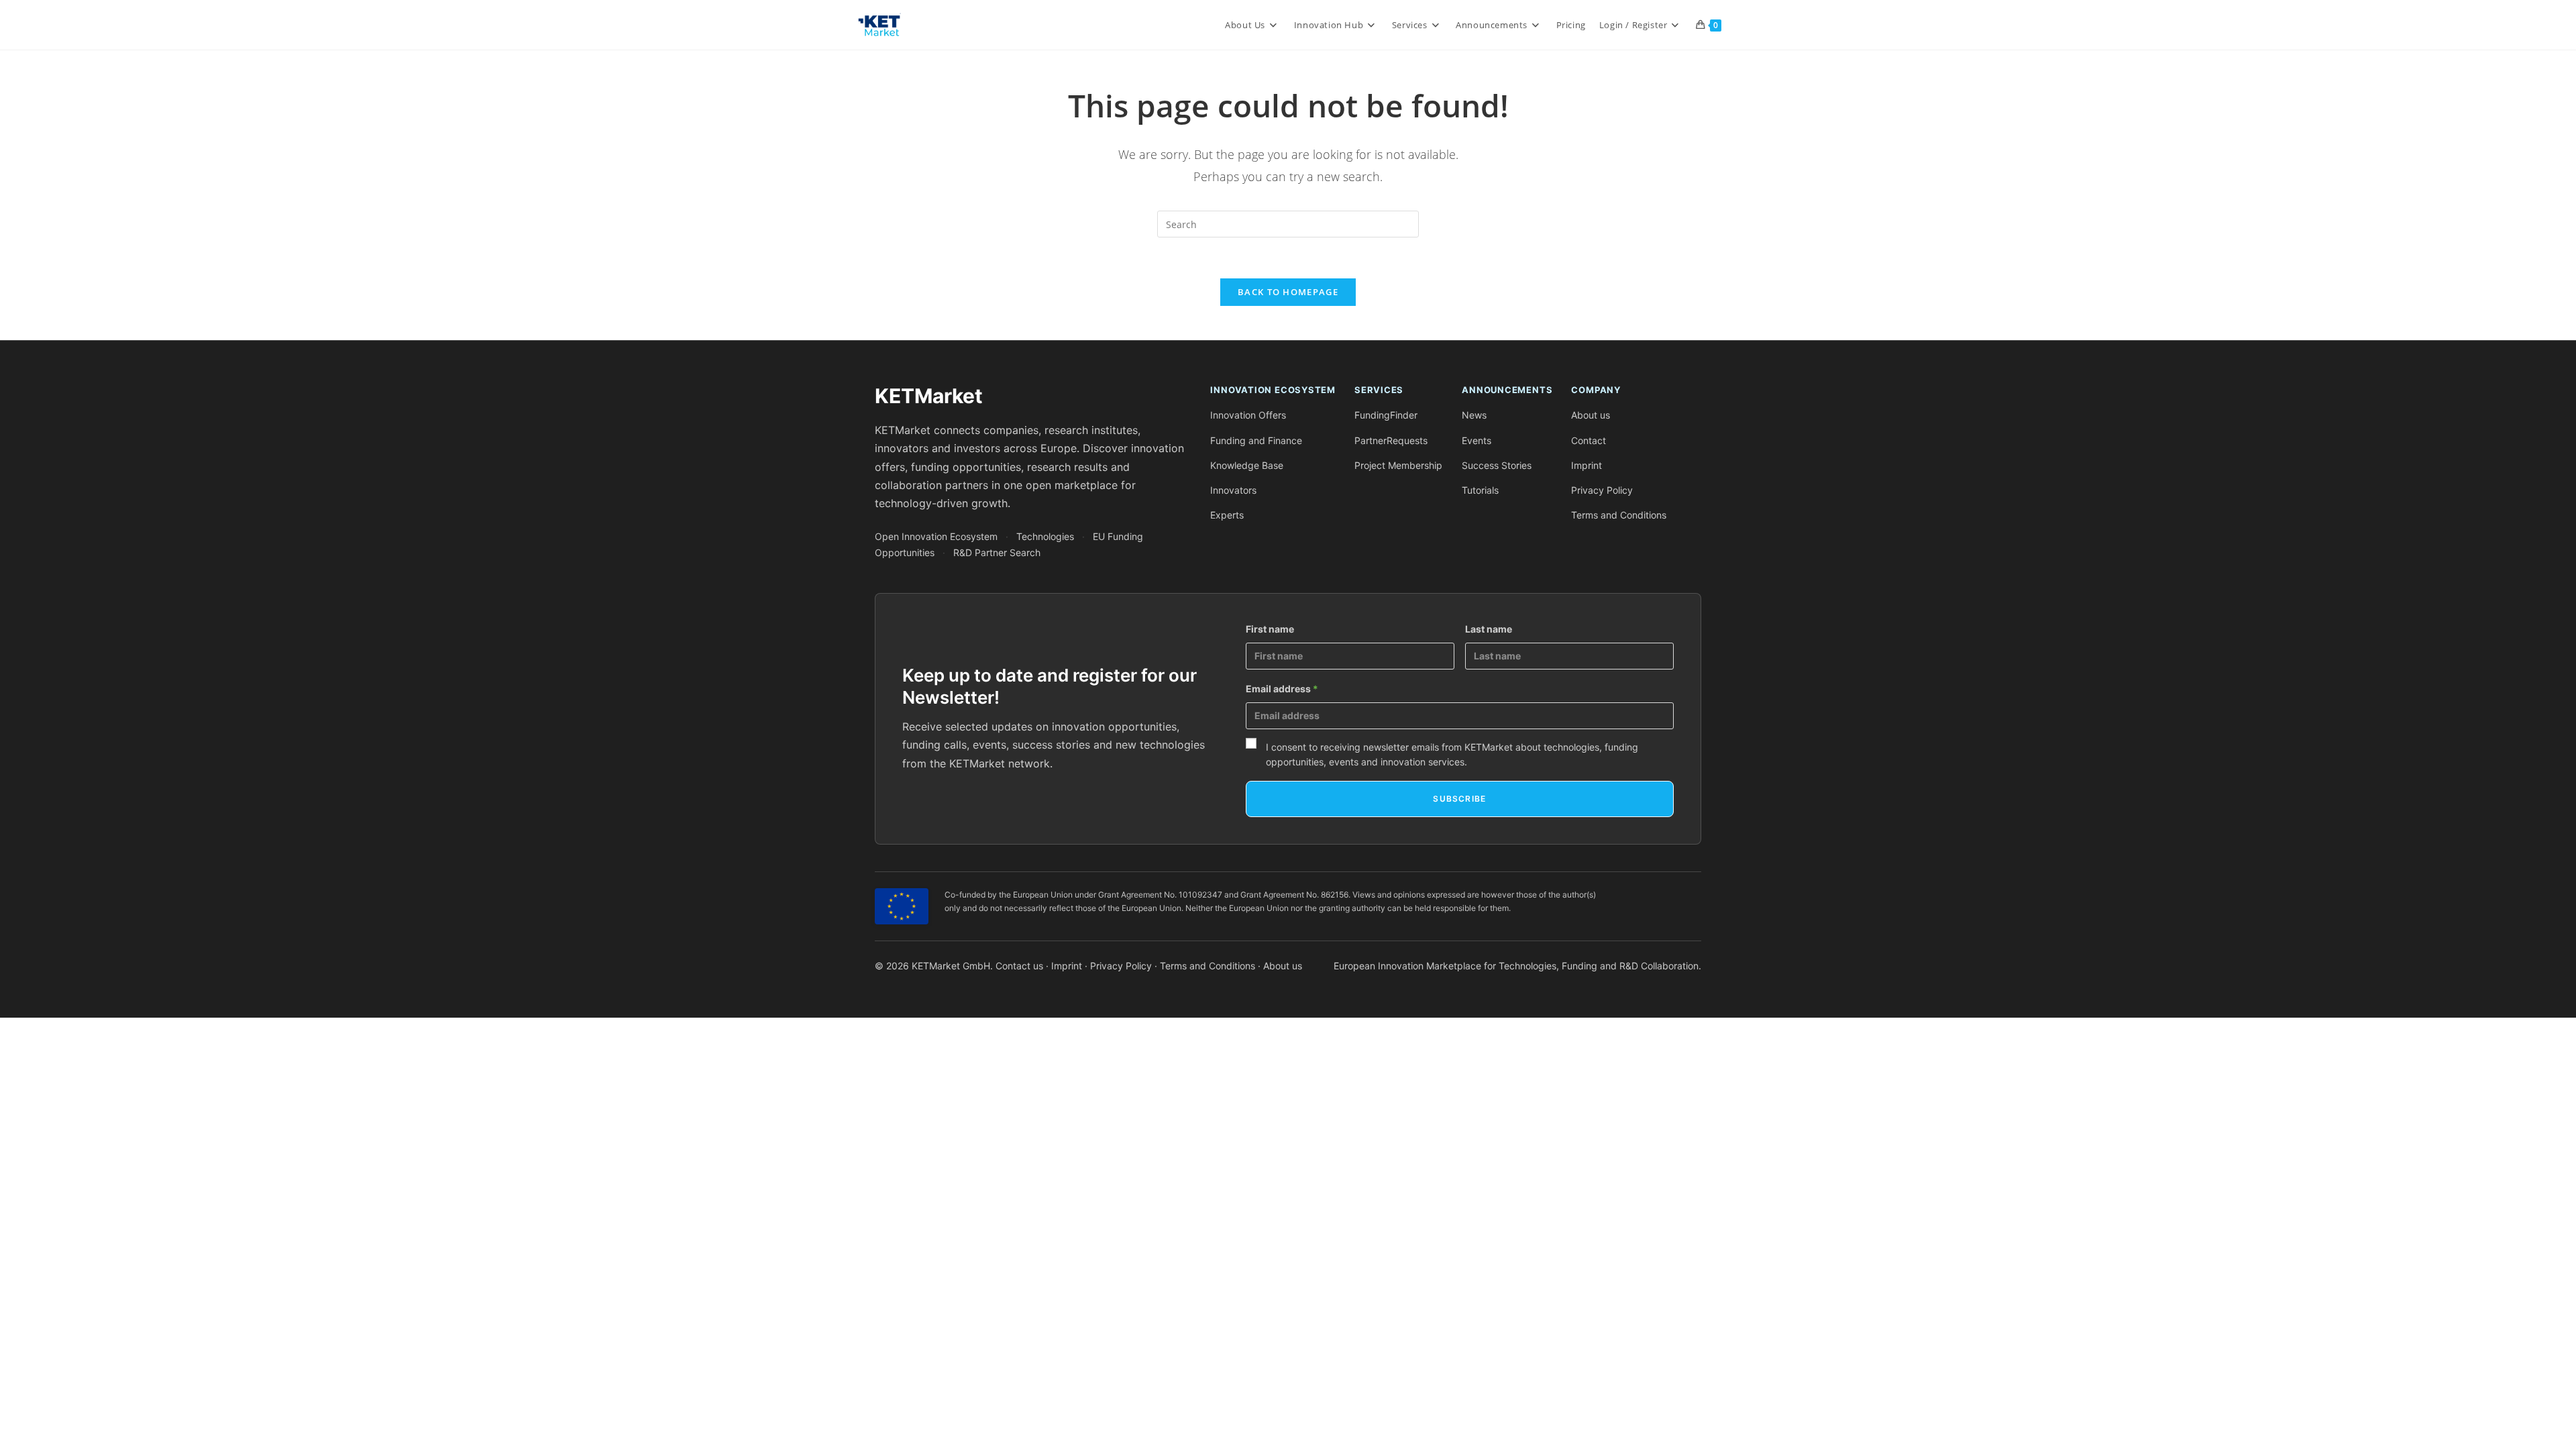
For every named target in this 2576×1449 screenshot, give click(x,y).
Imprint (1587, 465)
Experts (1227, 515)
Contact (1589, 440)
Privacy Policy (1602, 490)
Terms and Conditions (1619, 515)
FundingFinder (1386, 415)
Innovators (1233, 490)
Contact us (1019, 966)
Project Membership (1398, 465)
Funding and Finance (1256, 440)
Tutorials (1480, 490)
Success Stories (1497, 465)
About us (1591, 415)
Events (1477, 440)
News (1474, 415)
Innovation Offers (1248, 415)
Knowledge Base (1247, 465)
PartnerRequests (1391, 440)
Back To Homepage (1288, 292)
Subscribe (1459, 799)
